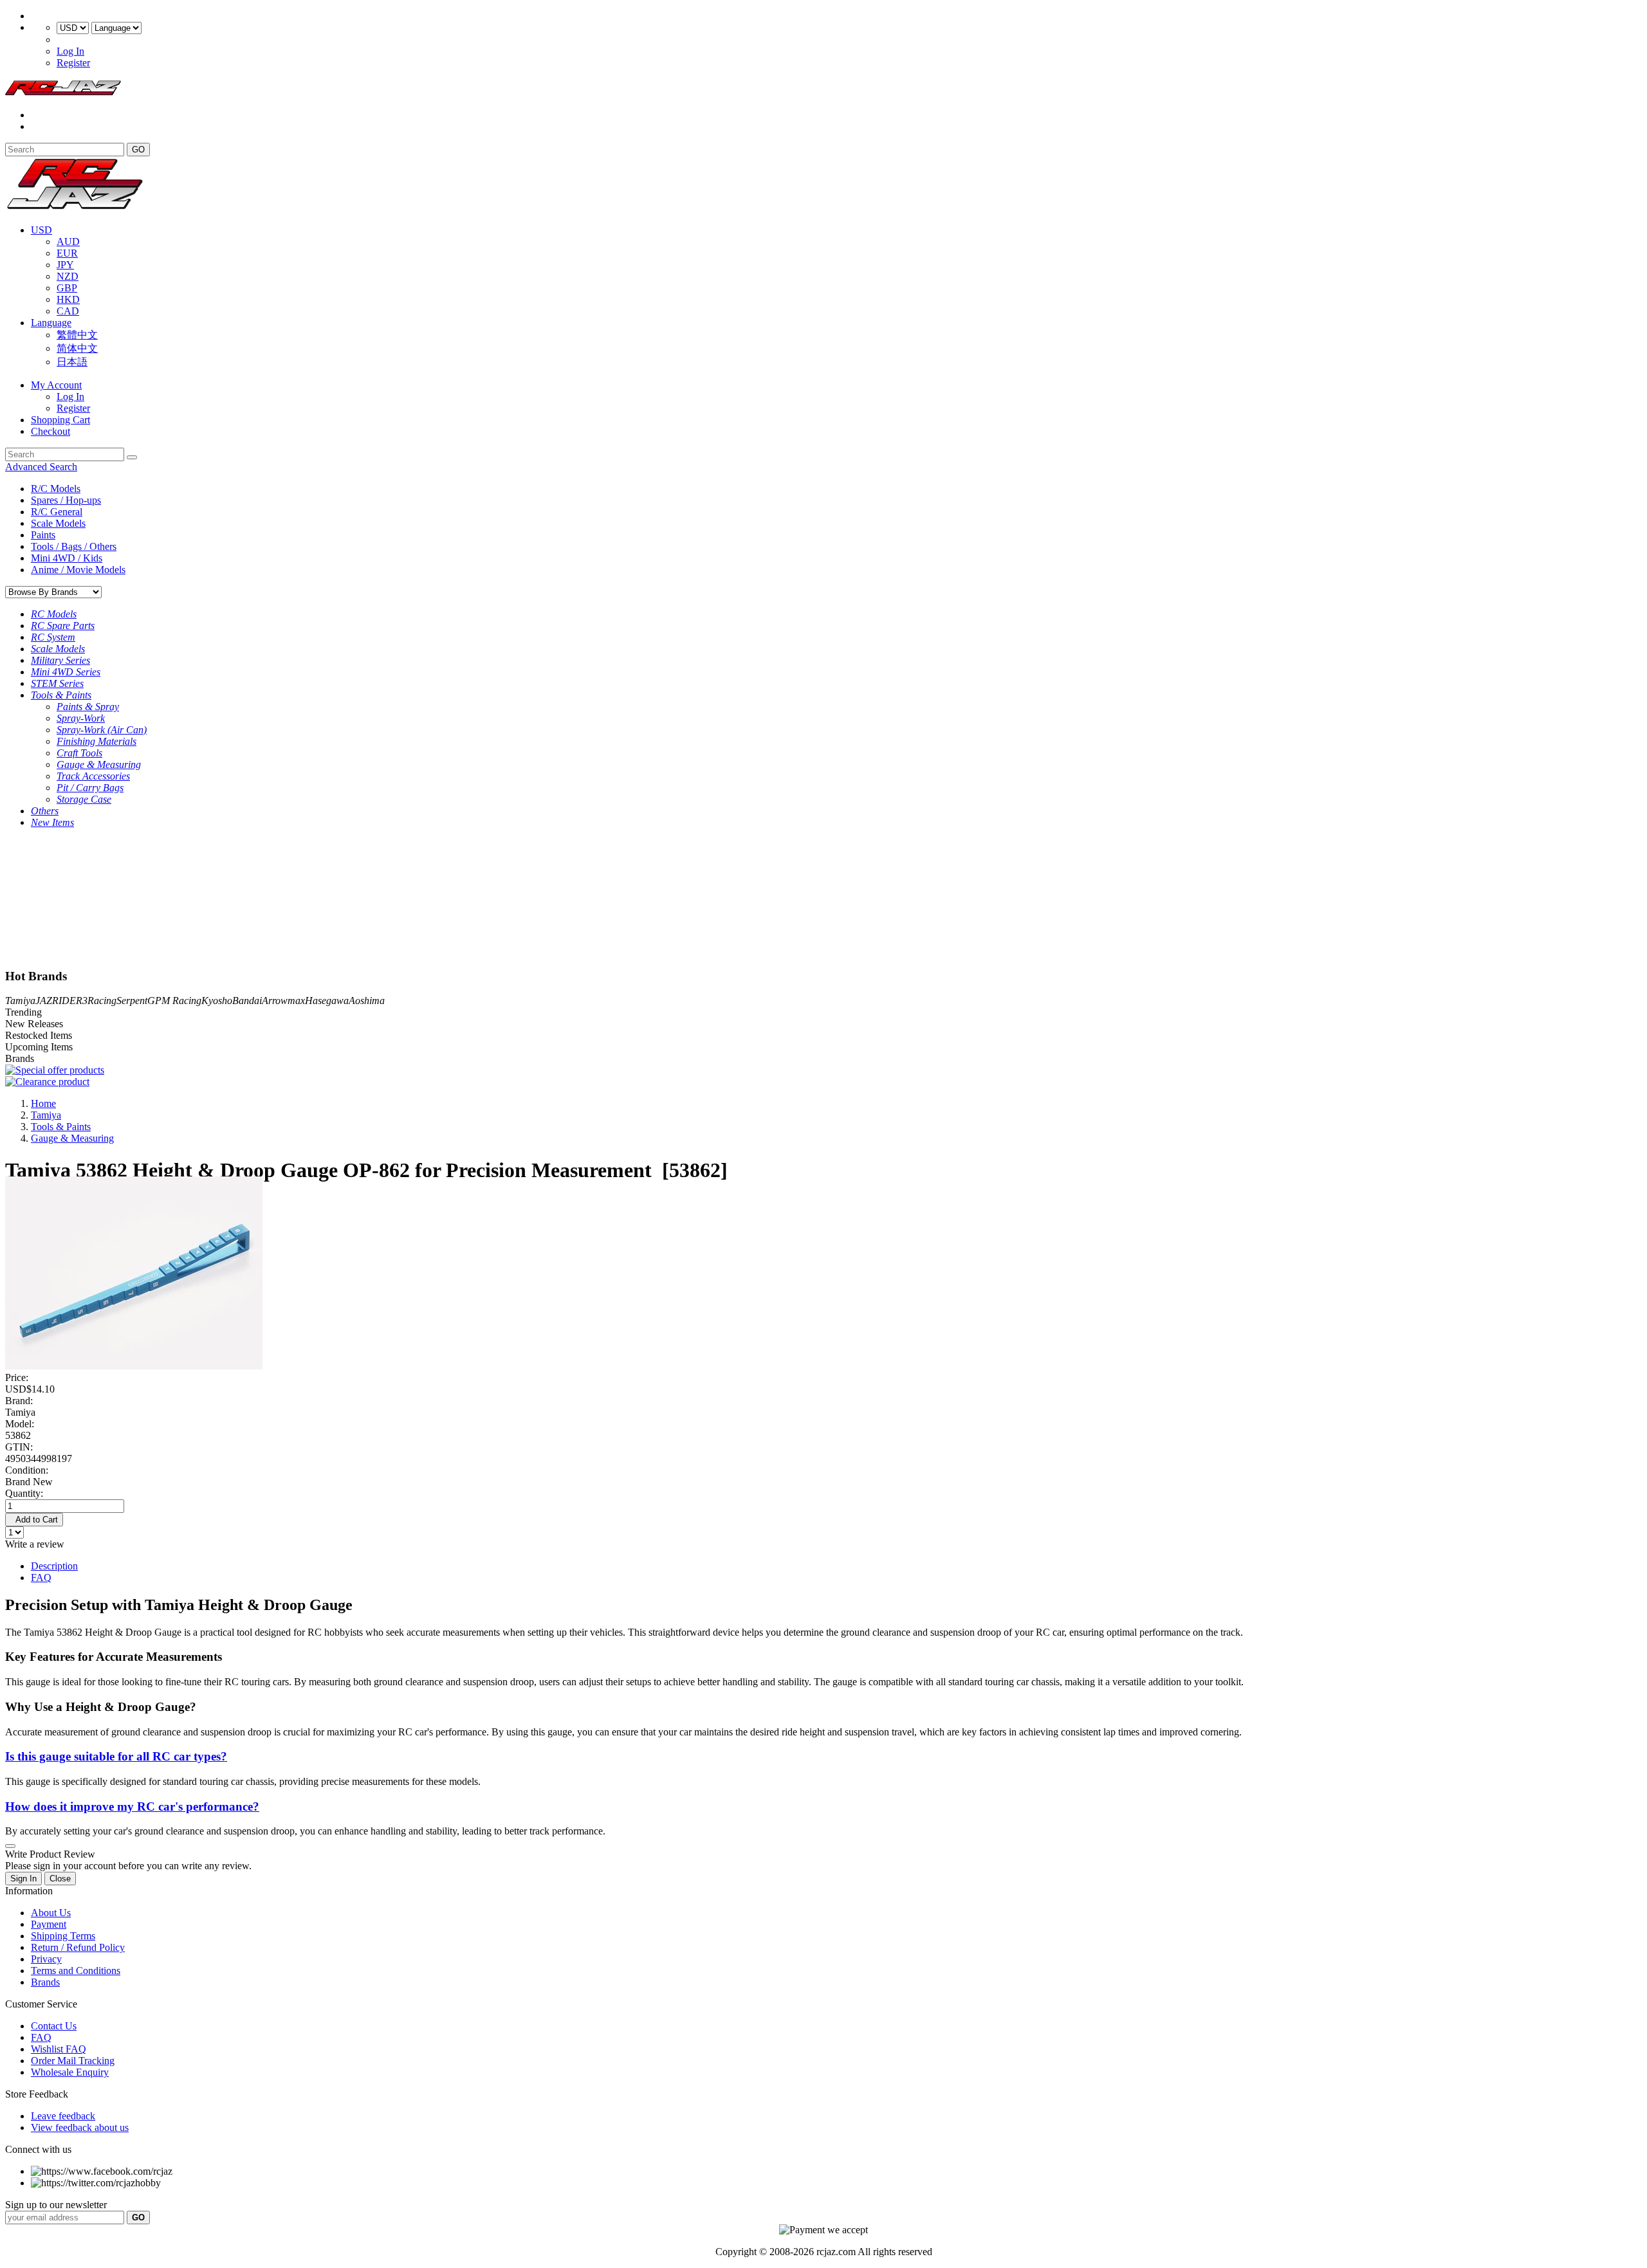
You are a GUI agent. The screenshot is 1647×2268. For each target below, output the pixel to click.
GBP (67, 288)
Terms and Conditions (76, 1971)
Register (73, 63)
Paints (43, 535)
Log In (70, 51)
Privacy (46, 1959)
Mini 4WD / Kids (67, 558)
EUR (67, 253)
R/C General (57, 512)
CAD (68, 311)
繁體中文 (77, 335)
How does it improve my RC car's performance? (132, 1806)
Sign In (23, 1879)
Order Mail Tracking (73, 2061)
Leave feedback (63, 2116)
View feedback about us (80, 2127)
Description (54, 1566)
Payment (49, 1924)
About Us (51, 1913)
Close (60, 1879)
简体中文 (77, 348)
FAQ (41, 1578)
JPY (65, 265)
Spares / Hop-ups (66, 500)
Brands (45, 1982)
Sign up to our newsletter (56, 2205)
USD (41, 230)
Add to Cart (34, 1520)
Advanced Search (41, 467)
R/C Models (56, 489)
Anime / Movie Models (78, 570)
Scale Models (58, 523)
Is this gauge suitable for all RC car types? (116, 1756)
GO (138, 150)
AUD (68, 242)
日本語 (72, 362)
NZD (68, 276)
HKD (68, 299)
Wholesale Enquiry (70, 2072)
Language (51, 323)
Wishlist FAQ (59, 2049)
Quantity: (24, 1493)
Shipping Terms (63, 1936)
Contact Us (54, 2026)
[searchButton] (132, 457)
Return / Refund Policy (78, 1947)
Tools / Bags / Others (74, 546)
